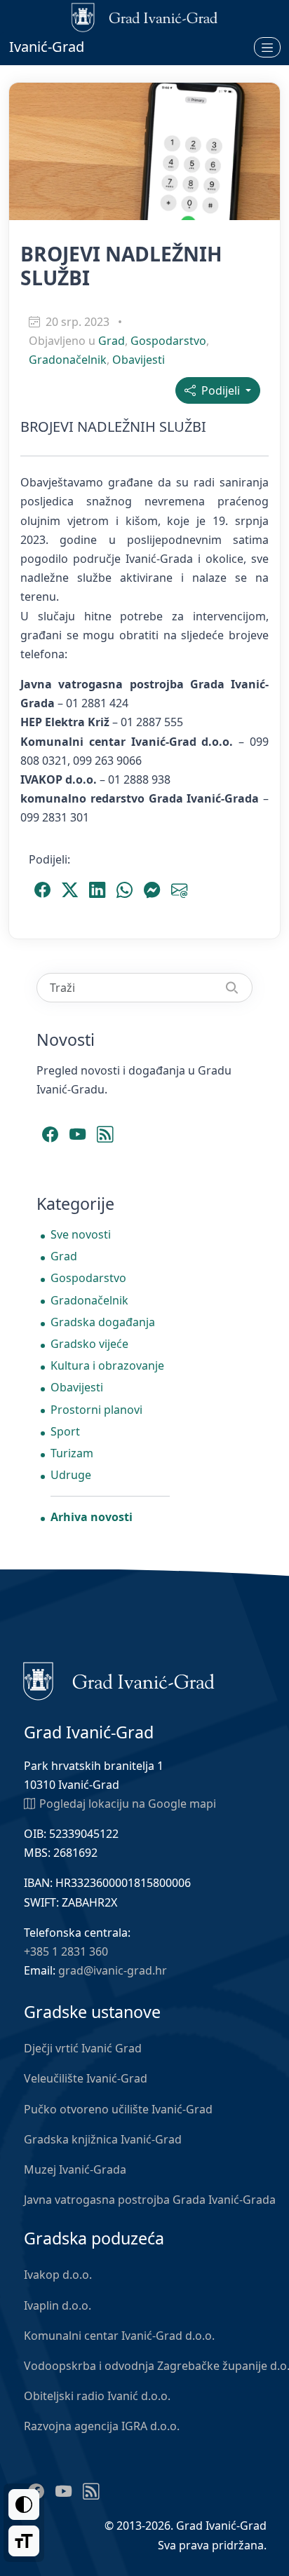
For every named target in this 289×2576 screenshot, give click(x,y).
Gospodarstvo (168, 341)
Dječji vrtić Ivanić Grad (83, 2048)
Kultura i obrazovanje (107, 1365)
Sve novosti (81, 1234)
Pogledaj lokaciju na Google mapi (128, 1804)
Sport (65, 1431)
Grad (112, 341)
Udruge (71, 1475)
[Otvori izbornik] (267, 47)
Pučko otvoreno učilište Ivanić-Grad (118, 2109)
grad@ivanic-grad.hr (113, 1970)
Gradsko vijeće (89, 1344)
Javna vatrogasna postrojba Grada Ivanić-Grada (150, 2200)
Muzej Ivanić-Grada (75, 2169)
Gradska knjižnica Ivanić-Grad (103, 2139)
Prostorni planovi (96, 1410)
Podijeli (219, 390)
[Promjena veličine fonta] (24, 2541)
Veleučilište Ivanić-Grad (86, 2078)
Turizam (72, 1453)
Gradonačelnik (68, 360)
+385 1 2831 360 (66, 1951)
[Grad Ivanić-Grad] (119, 1679)
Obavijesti (139, 360)
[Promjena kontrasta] (24, 2505)
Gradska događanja (103, 1322)
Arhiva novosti (92, 1517)
